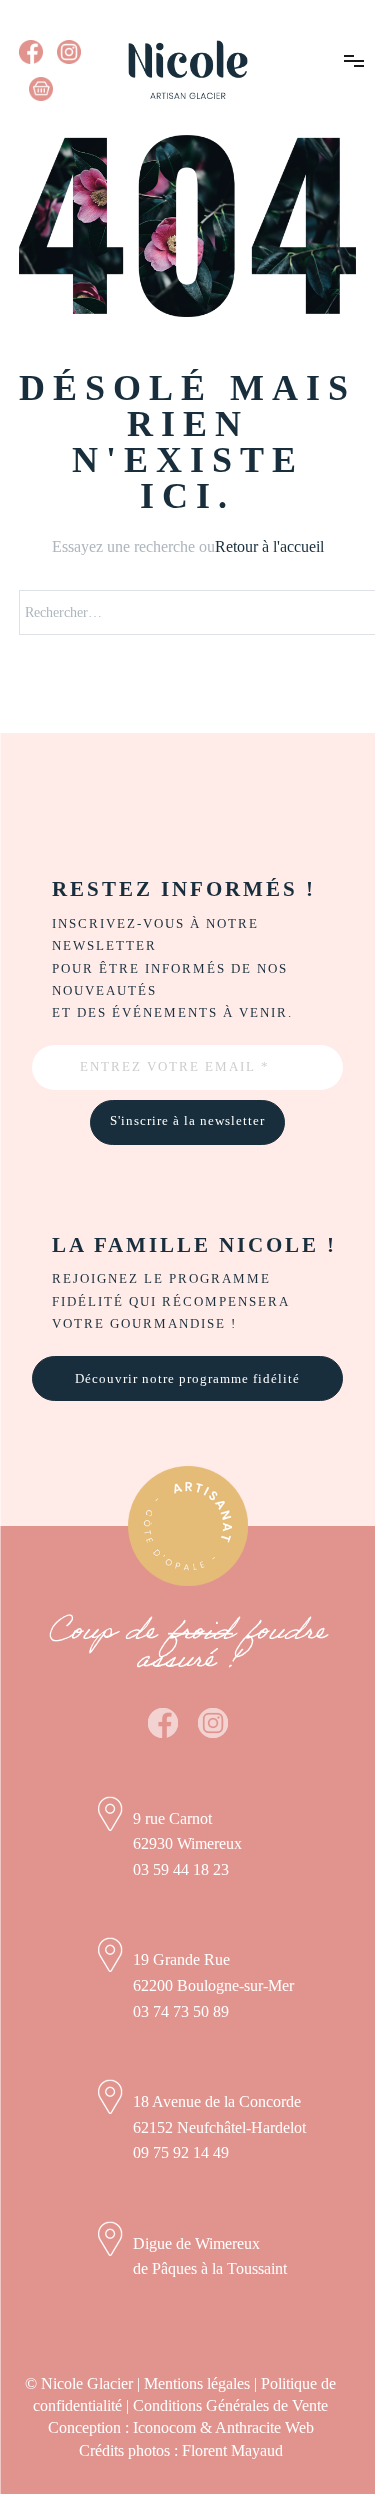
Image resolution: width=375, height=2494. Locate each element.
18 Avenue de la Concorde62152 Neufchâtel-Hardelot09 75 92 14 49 (219, 2127)
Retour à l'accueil (269, 546)
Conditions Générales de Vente (230, 2405)
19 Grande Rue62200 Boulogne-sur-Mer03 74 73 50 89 (213, 1985)
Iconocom (164, 2427)
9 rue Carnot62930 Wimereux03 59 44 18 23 (187, 1844)
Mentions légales (197, 2383)
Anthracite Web (264, 2427)
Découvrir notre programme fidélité (187, 1379)
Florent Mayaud (232, 2450)
